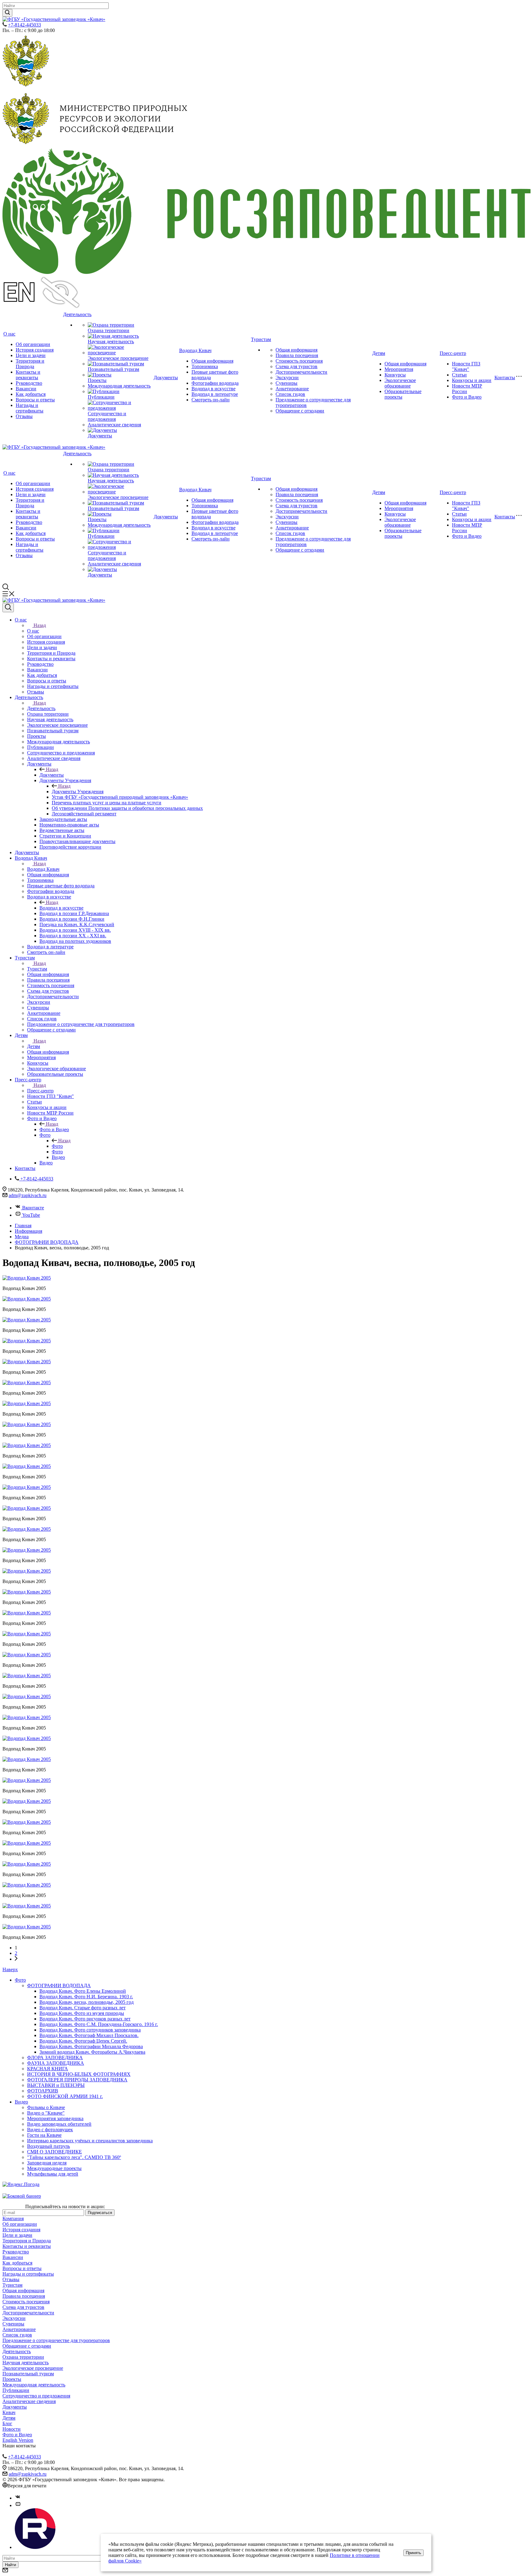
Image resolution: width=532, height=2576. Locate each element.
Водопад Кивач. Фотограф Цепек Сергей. (83, 2041)
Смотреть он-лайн (211, 400)
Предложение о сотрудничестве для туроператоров (56, 2340)
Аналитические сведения (114, 425)
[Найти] (7, 13)
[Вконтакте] (18, 2498)
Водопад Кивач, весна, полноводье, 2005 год (87, 2002)
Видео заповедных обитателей (59, 2124)
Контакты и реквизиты (28, 375)
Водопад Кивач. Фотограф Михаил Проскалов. (89, 2035)
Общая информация (212, 361)
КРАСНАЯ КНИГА (48, 2069)
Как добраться (31, 394)
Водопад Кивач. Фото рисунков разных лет (85, 2019)
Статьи (459, 375)
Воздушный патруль (48, 2146)
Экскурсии (287, 378)
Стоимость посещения (299, 361)
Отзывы (24, 416)
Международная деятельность (119, 386)
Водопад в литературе (215, 394)
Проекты (97, 380)
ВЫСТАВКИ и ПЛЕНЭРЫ (56, 2085)
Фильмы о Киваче (46, 2107)
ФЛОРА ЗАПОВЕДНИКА (55, 2058)
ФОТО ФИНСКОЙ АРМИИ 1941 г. (65, 2096)
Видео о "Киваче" (46, 2113)
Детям (379, 353)
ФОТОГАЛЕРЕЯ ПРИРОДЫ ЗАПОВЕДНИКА (77, 2080)
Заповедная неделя (47, 2163)
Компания (13, 2218)
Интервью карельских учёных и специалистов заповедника (90, 2141)
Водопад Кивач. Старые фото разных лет (83, 2008)
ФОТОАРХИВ (43, 2091)
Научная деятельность (111, 342)
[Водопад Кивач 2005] (27, 1278)
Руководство (29, 383)
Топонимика (205, 366)
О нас (9, 334)
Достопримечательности (301, 372)
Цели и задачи (31, 355)
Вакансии (26, 389)
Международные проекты (54, 2168)
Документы (100, 436)
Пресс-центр (453, 353)
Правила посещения (297, 355)
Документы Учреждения (78, 792)
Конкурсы (395, 375)
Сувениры (286, 383)
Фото (57, 1146)
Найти (10, 2565)
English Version (18, 2440)
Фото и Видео (467, 397)
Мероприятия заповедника (55, 2118)
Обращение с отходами (300, 411)
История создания (35, 350)
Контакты (505, 378)
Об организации (33, 344)
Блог (7, 2423)
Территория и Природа (30, 364)
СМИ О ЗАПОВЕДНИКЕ (54, 2152)
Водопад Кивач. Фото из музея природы (82, 2013)
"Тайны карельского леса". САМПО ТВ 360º (74, 2157)
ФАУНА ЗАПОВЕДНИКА (56, 2063)
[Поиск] (8, 608)
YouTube (31, 1215)
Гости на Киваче (44, 2135)
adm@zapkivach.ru (28, 1195)
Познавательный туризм (113, 369)
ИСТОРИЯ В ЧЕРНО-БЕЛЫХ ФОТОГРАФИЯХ (79, 2074)
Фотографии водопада (215, 383)
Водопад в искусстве (214, 389)
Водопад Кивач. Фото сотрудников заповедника (90, 2030)
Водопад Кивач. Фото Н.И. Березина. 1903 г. (86, 1997)
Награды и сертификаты (30, 408)
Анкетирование (292, 389)
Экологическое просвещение (118, 358)
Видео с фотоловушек (50, 2130)
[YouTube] (18, 2505)
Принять (413, 2553)
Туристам (261, 339)
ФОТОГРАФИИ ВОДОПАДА (59, 1985)
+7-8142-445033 (24, 25)
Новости (12, 2429)
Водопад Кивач (195, 350)
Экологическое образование (400, 383)
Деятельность (77, 314)
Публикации (101, 397)
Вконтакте (33, 1208)
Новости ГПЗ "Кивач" (466, 366)
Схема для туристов (296, 366)
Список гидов (290, 394)
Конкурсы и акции (472, 380)
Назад (40, 625)
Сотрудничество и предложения (107, 416)
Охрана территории (109, 330)
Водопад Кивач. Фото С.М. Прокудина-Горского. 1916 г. (99, 2024)
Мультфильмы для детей (53, 2174)
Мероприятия (399, 369)
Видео (21, 2102)
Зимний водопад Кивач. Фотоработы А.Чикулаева (92, 2052)
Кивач (9, 2412)
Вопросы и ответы (35, 400)
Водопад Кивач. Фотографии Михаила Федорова (91, 2046)
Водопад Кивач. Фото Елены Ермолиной (83, 1991)
